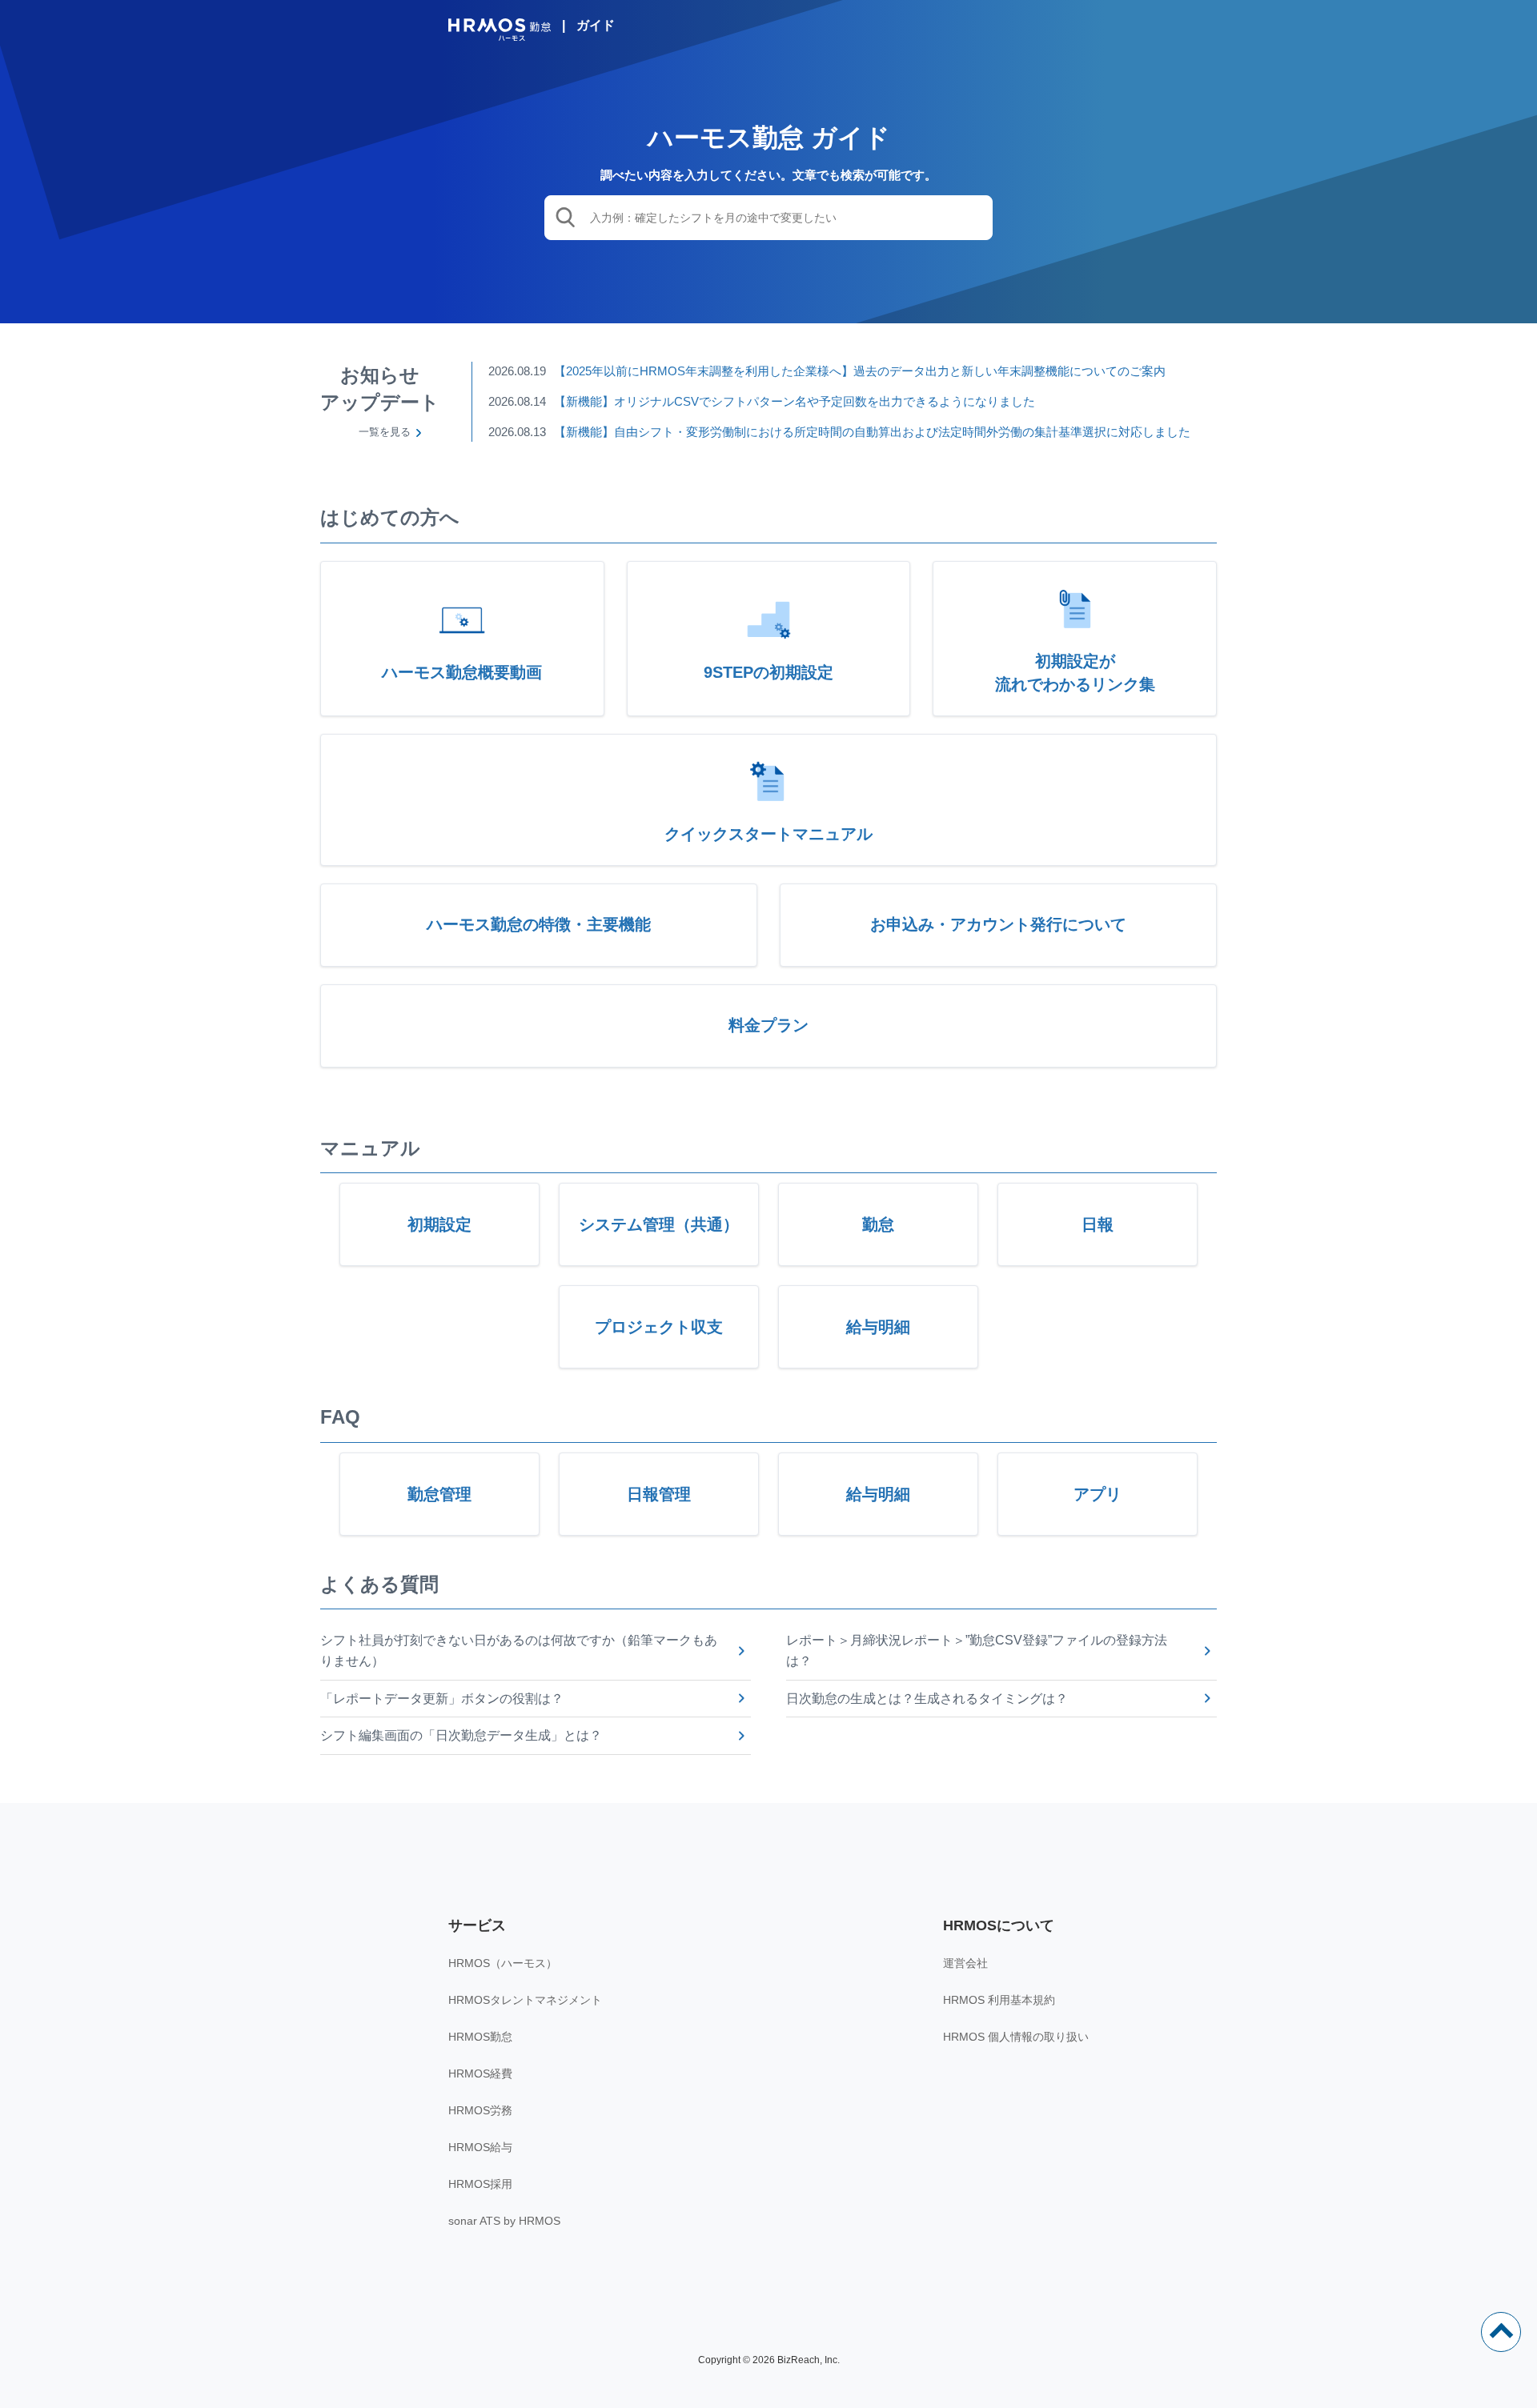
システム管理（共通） (659, 1224)
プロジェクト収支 (659, 1327)
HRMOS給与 (480, 2147)
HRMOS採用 (480, 2184)
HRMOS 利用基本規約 (999, 2000)
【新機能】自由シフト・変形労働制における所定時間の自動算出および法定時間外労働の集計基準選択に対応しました (872, 432)
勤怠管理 (439, 1494)
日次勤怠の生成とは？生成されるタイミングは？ (927, 1699)
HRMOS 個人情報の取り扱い (1016, 2037)
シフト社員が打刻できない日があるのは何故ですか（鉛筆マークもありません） (519, 1651)
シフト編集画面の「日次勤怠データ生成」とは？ (461, 1735)
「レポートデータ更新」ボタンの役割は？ (442, 1699)
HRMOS (500, 30)
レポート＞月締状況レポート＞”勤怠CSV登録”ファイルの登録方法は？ (977, 1651)
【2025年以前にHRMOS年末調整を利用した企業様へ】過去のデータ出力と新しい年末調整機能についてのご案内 (860, 371)
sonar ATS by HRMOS (504, 2221)
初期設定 (439, 1224)
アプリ (1098, 1494)
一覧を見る (385, 432)
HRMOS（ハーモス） (503, 1963)
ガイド (596, 25)
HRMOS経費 (480, 2073)
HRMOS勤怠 (480, 2037)
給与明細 (878, 1327)
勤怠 (878, 1224)
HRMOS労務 (480, 2110)
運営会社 (965, 1963)
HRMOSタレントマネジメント (525, 2000)
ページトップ (1501, 2332)
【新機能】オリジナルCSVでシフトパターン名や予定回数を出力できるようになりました (795, 401)
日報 (1098, 1224)
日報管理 (659, 1494)
